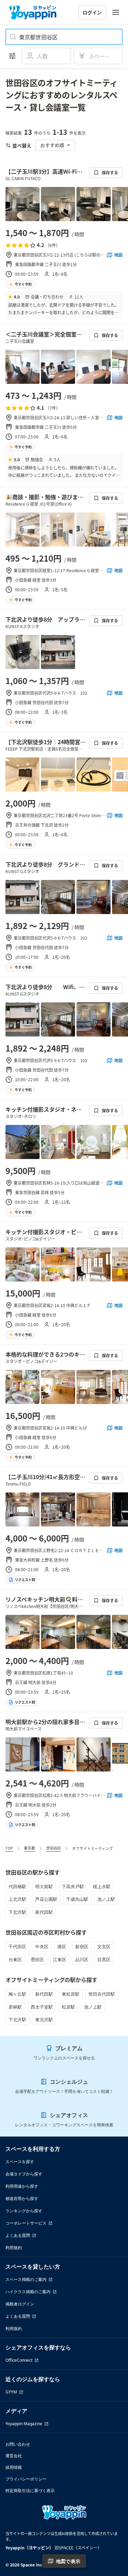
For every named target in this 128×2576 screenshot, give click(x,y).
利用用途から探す (22, 2186)
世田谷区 (54, 1848)
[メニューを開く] (116, 12)
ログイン (92, 12)
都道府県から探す (22, 2198)
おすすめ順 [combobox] (52, 145)
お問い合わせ (18, 2444)
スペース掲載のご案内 (26, 2279)
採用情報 (14, 2467)
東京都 (30, 1848)
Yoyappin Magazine (24, 2424)
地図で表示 (68, 2561)
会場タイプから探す (24, 2174)
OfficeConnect (19, 2360)
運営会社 (14, 2456)
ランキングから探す (24, 2211)
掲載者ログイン (20, 2304)
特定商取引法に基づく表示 (30, 2491)
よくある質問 (18, 2235)
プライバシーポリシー (26, 2479)
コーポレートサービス (26, 2223)
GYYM (11, 2392)
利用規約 (14, 2248)
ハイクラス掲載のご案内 (28, 2292)
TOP (9, 1848)
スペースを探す (20, 2162)
